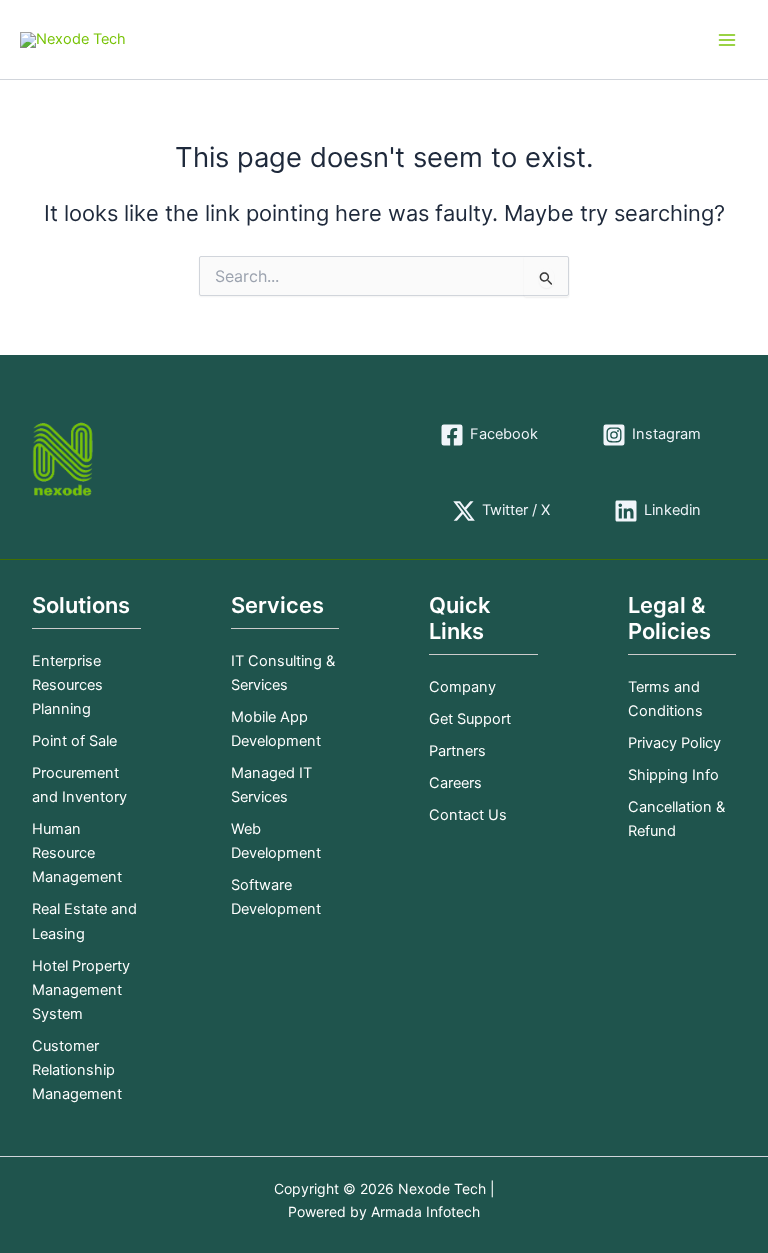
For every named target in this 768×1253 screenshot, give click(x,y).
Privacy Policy (674, 743)
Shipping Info (673, 775)
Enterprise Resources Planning (67, 685)
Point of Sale (74, 741)
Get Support (470, 719)
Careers (455, 783)
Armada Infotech (425, 1211)
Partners (457, 751)
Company (462, 687)
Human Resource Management (77, 853)
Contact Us (468, 815)
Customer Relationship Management (77, 1070)
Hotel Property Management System (81, 990)
